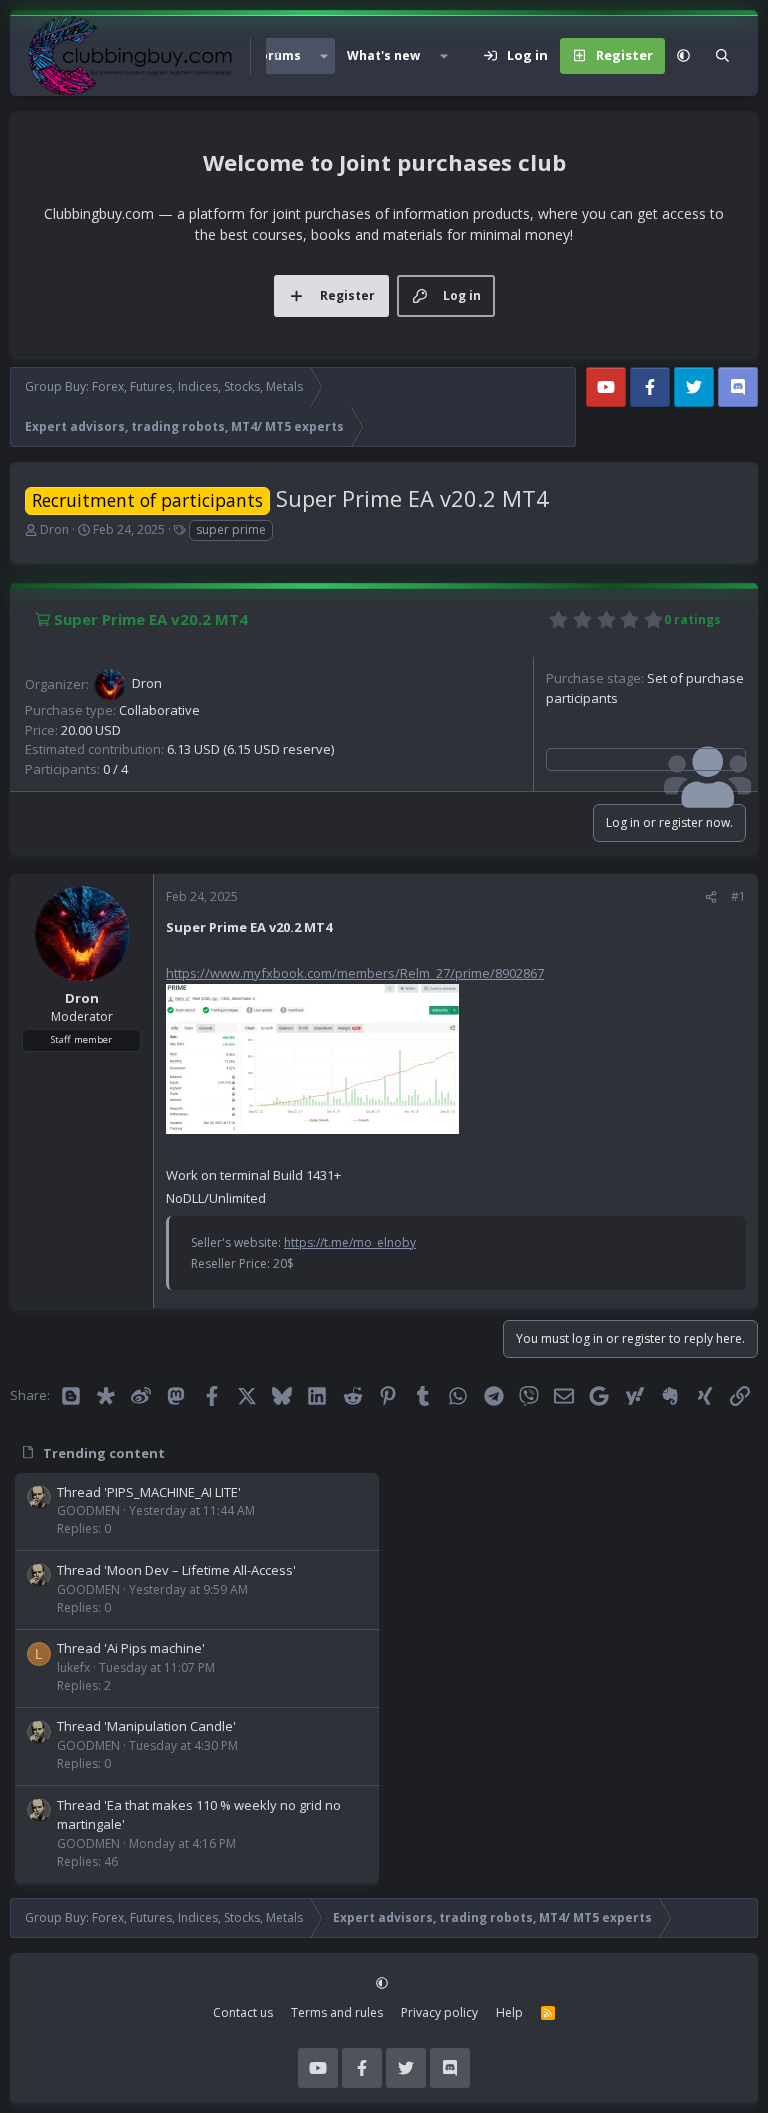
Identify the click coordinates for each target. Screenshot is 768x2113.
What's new (383, 55)
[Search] (722, 56)
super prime (231, 529)
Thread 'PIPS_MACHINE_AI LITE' (149, 1492)
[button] (324, 56)
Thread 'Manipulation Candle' (146, 1726)
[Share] (711, 897)
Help (509, 2012)
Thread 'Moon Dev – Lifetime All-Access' (176, 1570)
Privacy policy (439, 2012)
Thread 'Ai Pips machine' (131, 1648)
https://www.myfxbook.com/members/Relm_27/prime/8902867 (355, 973)
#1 (738, 896)
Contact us (243, 2012)
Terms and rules (337, 2012)
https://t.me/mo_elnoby (350, 1242)
